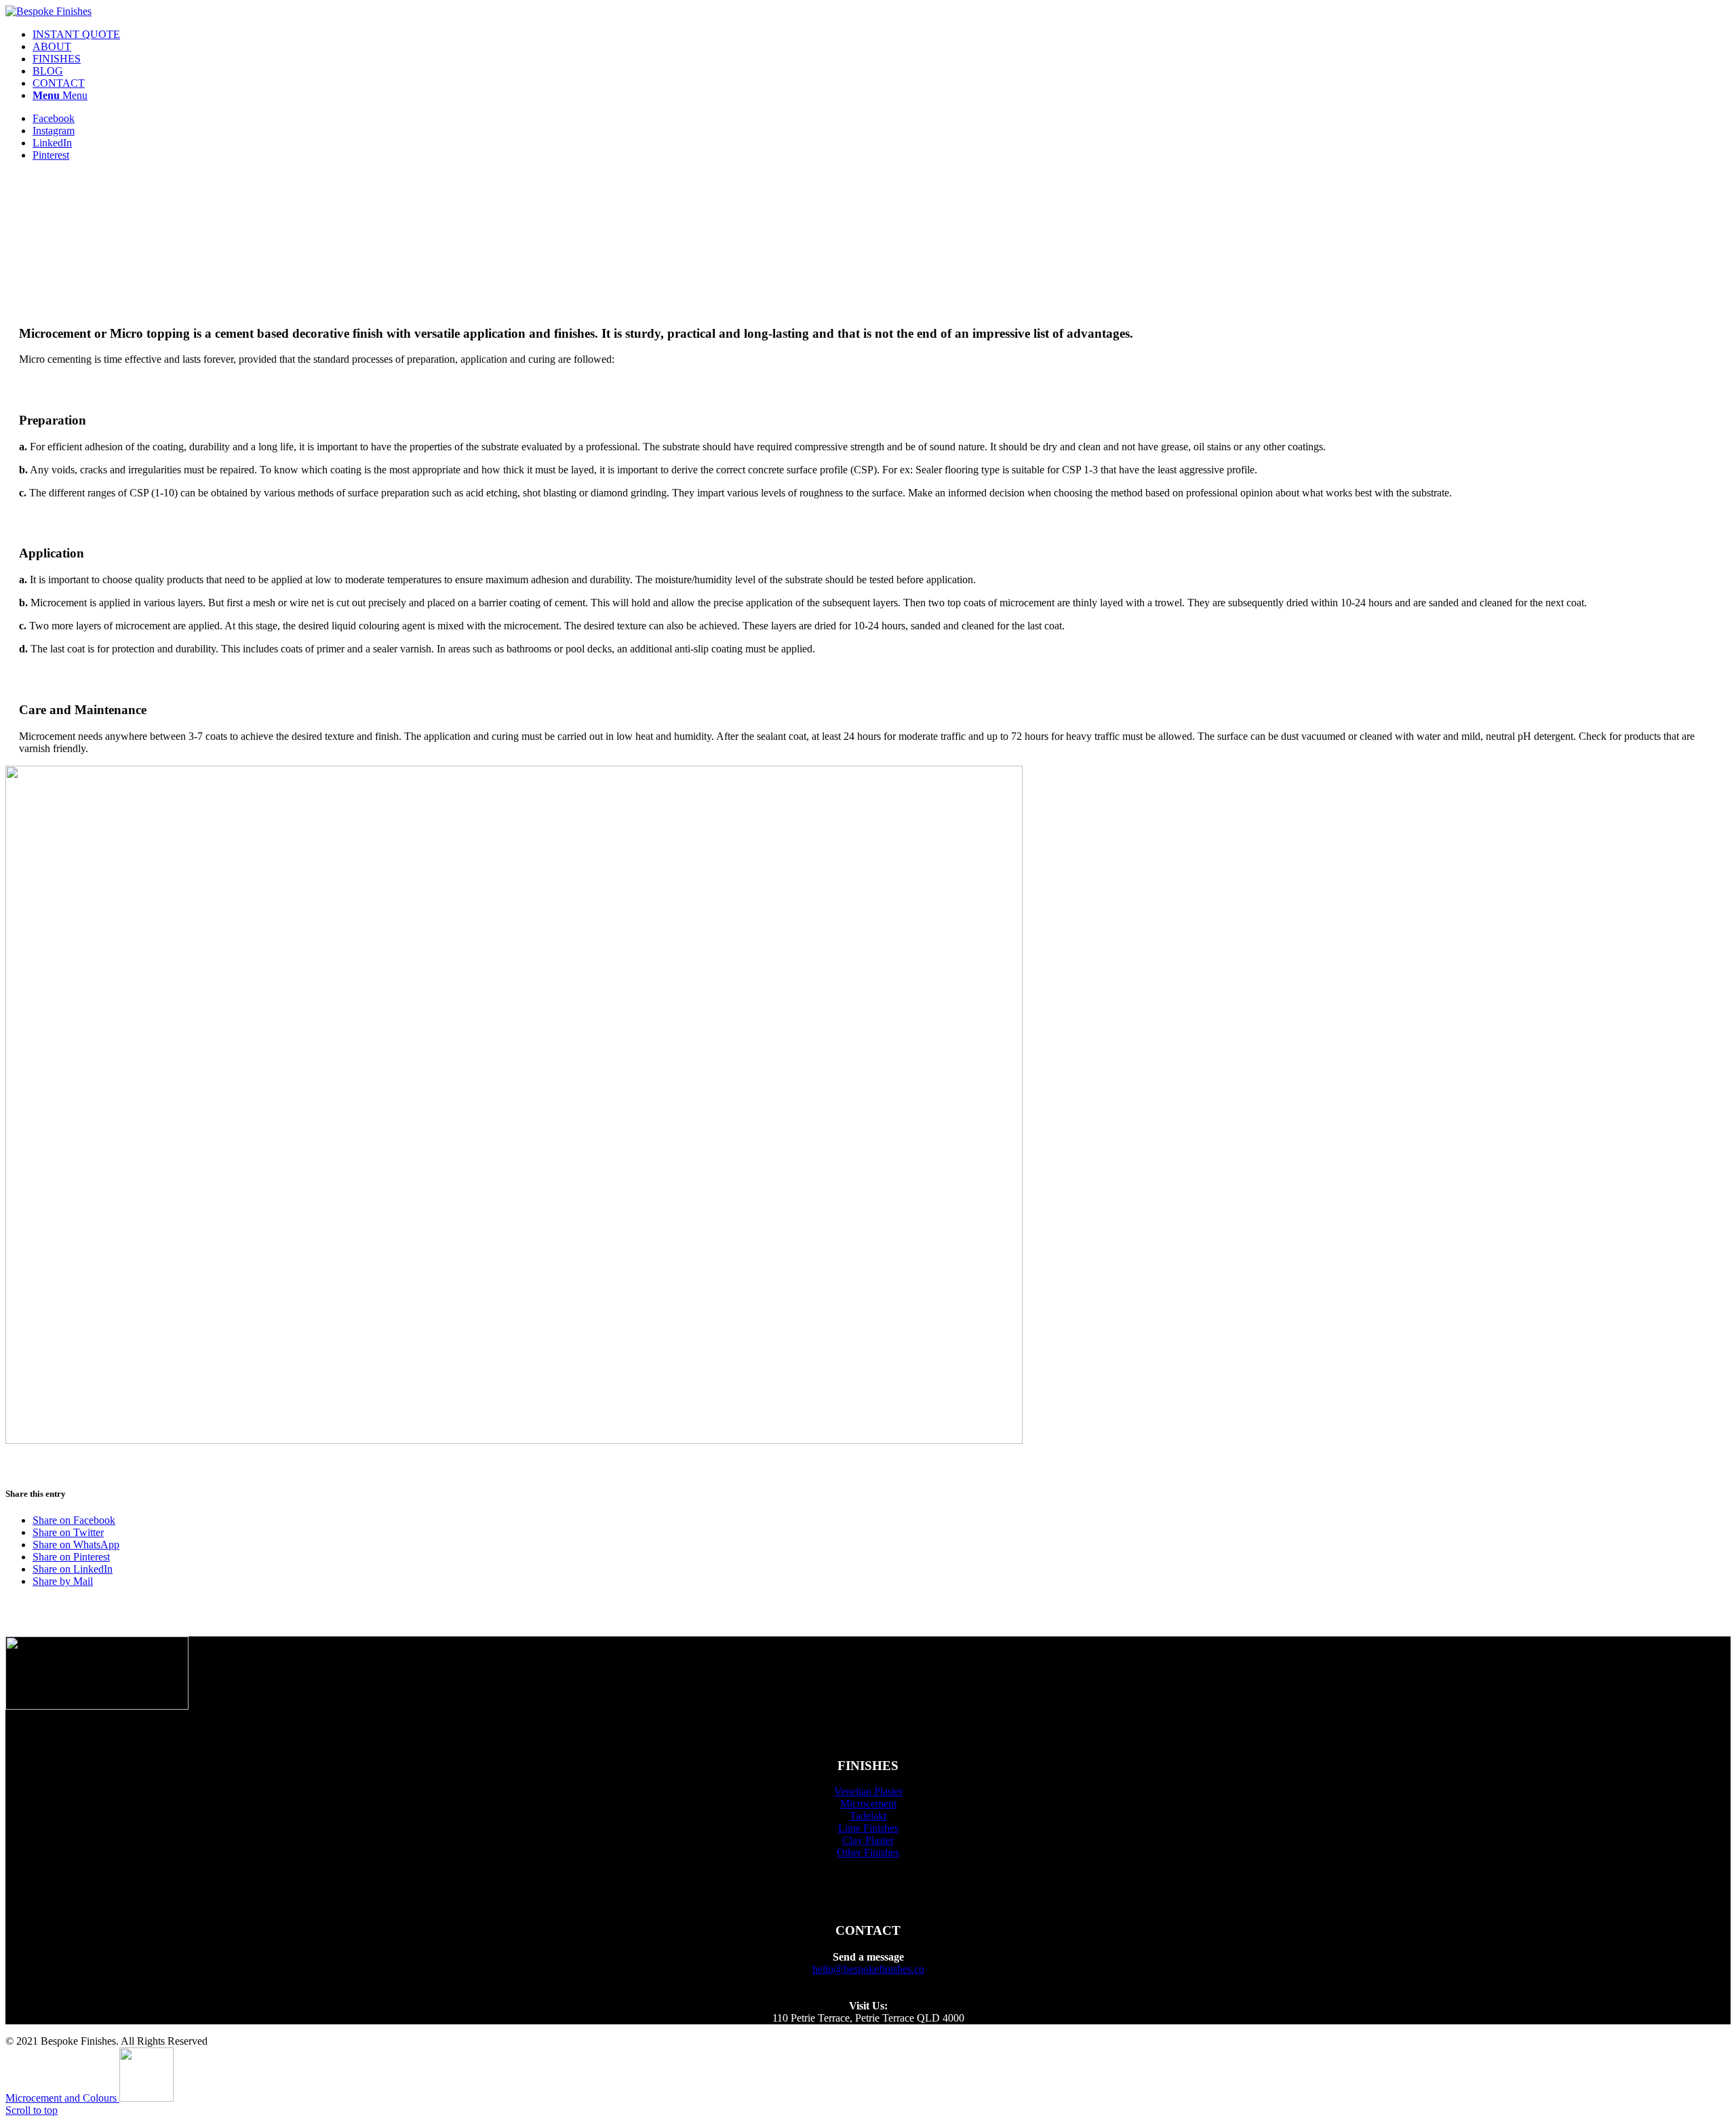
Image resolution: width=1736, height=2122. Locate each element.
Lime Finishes (868, 1828)
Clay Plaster (868, 1840)
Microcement (868, 1804)
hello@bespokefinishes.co (868, 1969)
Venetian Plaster (868, 1791)
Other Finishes (868, 1852)
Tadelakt (868, 1816)
